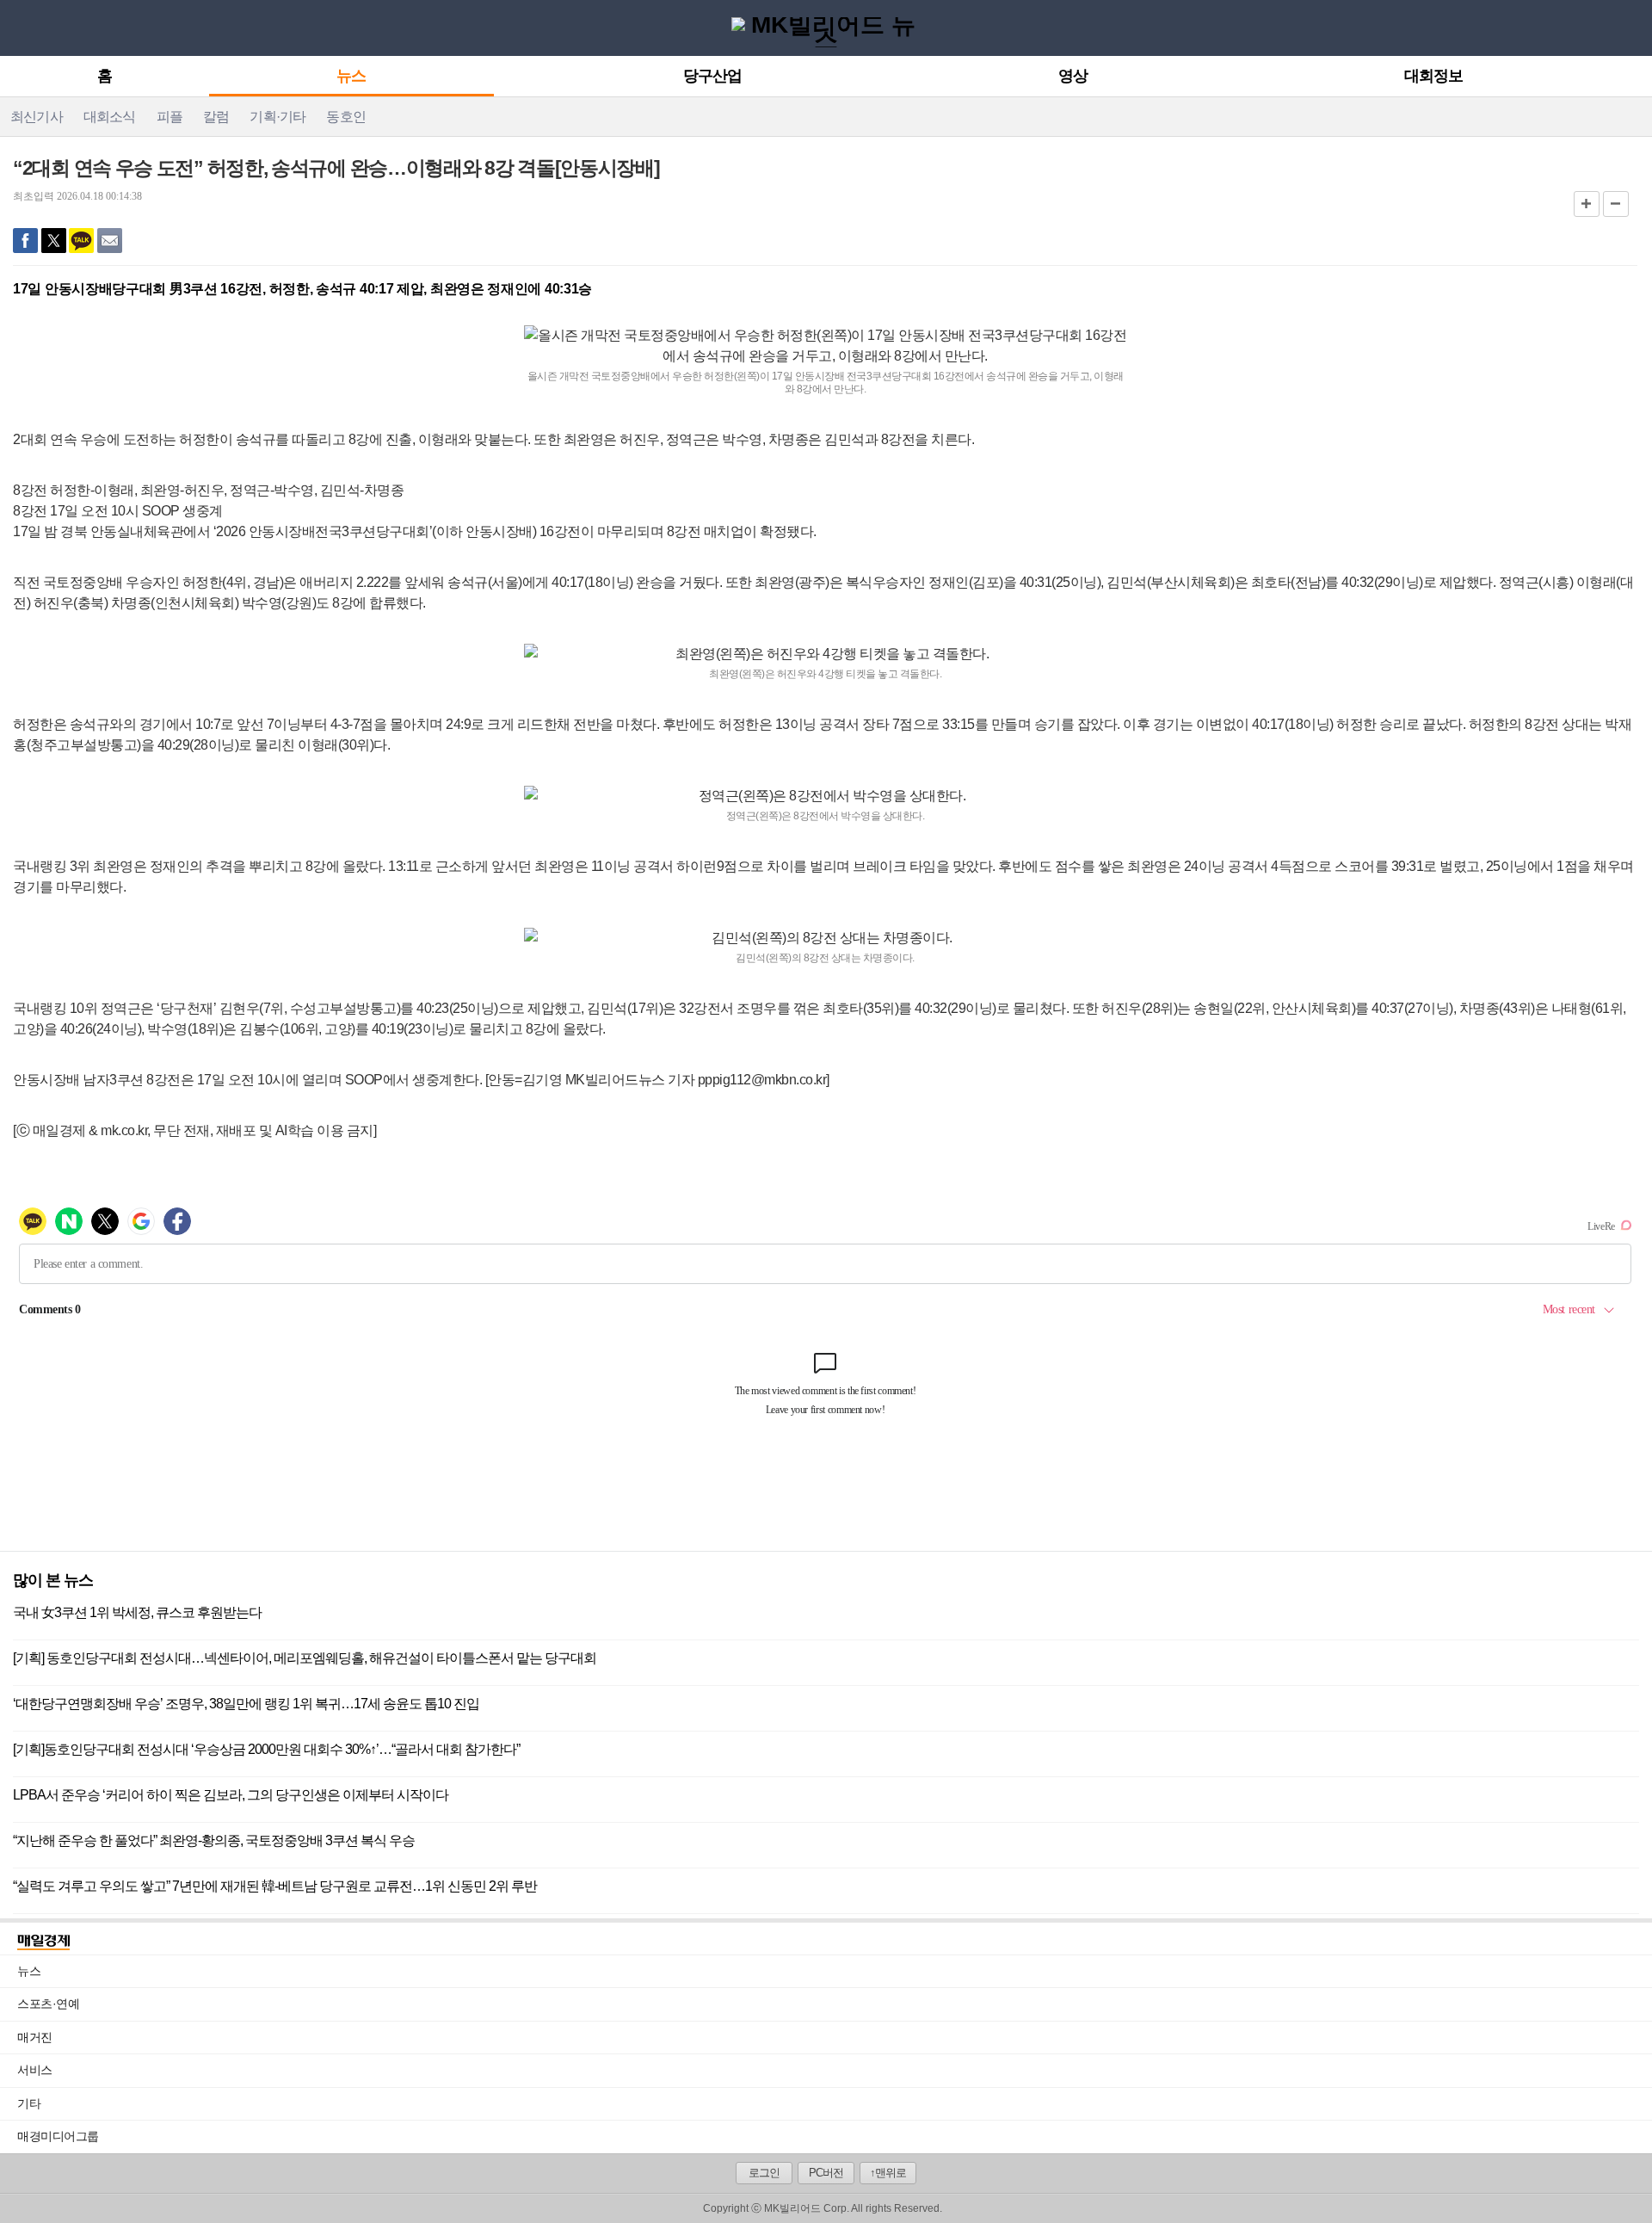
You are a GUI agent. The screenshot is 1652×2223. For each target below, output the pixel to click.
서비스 (835, 2070)
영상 (1073, 77)
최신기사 (37, 117)
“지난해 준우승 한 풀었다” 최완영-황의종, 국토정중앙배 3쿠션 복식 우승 (214, 1840)
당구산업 (712, 77)
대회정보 (1433, 77)
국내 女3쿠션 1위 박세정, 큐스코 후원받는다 (137, 1612)
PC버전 (826, 2173)
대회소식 (110, 117)
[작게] (1616, 204)
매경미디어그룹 (58, 2136)
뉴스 (351, 77)
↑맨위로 (888, 2173)
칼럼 (216, 117)
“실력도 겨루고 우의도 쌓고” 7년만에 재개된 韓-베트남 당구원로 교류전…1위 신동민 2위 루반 (275, 1886)
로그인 (764, 2173)
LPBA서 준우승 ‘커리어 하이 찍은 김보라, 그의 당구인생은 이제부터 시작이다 (231, 1795)
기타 (835, 2103)
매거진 (835, 2037)
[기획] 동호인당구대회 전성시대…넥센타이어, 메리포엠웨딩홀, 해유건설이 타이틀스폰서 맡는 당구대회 (305, 1658)
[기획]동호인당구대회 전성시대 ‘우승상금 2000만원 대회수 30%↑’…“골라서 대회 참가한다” (266, 1749)
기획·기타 (277, 117)
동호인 (346, 117)
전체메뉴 (18, 27)
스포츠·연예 (835, 2004)
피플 (170, 117)
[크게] (1587, 204)
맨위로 (1625, 2186)
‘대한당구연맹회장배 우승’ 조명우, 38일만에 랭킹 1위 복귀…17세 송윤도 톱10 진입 (246, 1704)
